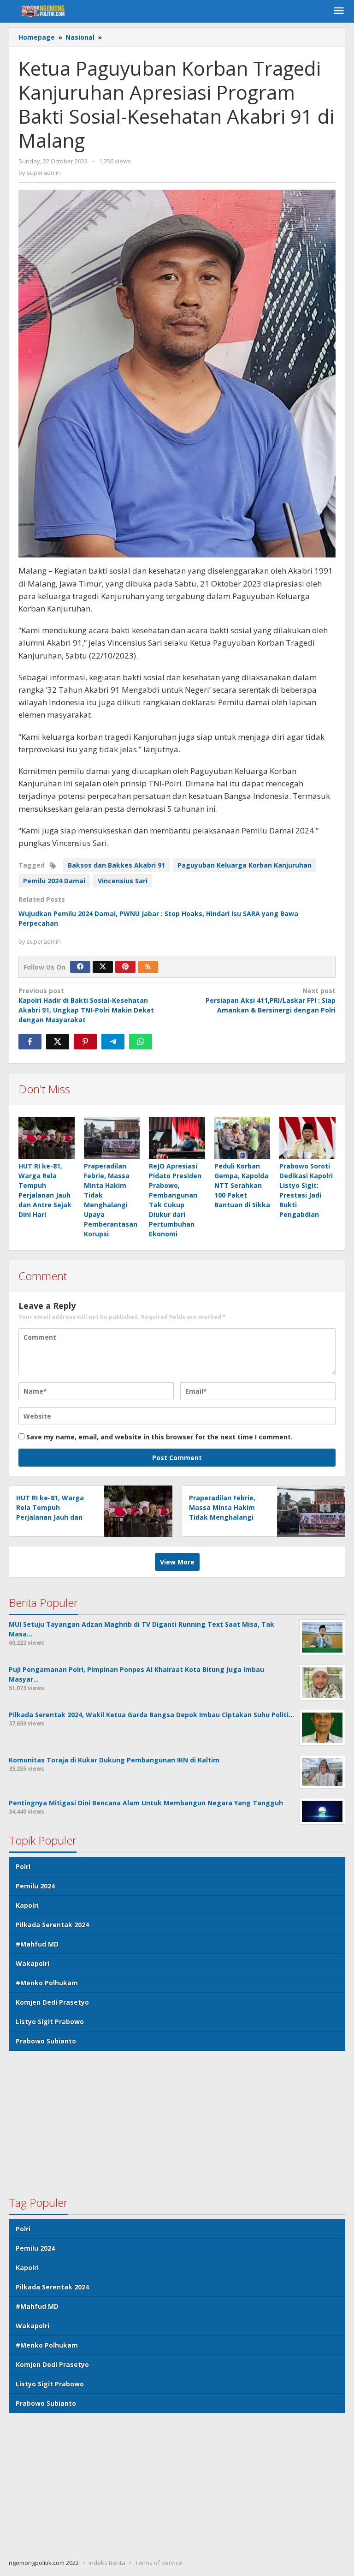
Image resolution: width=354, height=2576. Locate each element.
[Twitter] (103, 967)
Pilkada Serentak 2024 (52, 1925)
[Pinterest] (125, 967)
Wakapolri (32, 1963)
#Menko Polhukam (47, 1983)
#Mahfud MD (37, 1944)
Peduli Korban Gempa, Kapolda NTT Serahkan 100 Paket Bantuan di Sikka (242, 1185)
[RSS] (148, 967)
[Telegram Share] (113, 1042)
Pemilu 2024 (35, 1886)
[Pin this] (85, 1042)
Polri (23, 1866)
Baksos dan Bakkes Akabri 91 (116, 865)
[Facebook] (80, 967)
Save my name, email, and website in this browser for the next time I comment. (159, 1437)
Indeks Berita (107, 2563)
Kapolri (27, 1905)
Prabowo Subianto (46, 2041)
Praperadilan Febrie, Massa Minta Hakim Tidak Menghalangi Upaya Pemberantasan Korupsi (227, 1517)
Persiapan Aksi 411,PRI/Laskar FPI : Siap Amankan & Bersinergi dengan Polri (271, 1000)
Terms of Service (159, 2563)
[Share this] (30, 1042)
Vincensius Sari (123, 881)
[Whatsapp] (141, 1042)
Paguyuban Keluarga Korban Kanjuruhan (245, 865)
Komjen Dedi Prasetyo (52, 2002)
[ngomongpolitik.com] (45, 11)
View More (177, 1562)
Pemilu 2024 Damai (54, 881)
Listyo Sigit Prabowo (50, 2022)
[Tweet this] (58, 1042)
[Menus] (339, 11)
